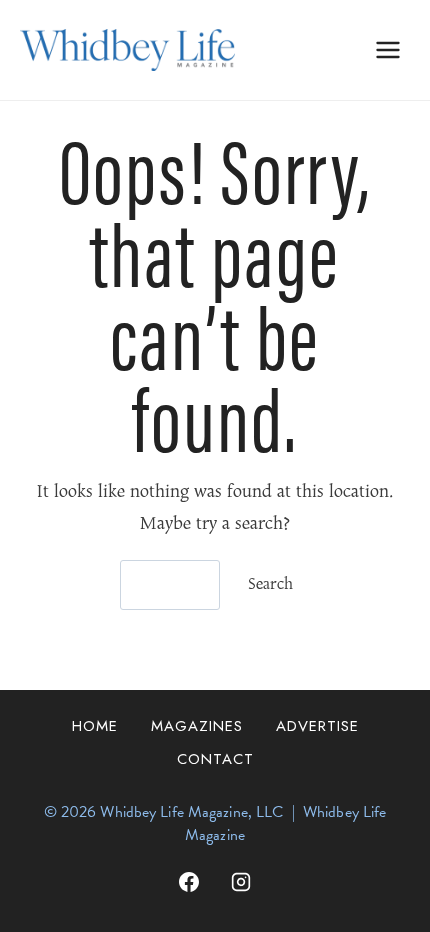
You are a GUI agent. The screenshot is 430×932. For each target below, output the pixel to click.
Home (95, 726)
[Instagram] (241, 882)
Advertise (317, 726)
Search (270, 585)
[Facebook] (189, 882)
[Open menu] (387, 49)
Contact (215, 759)
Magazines (197, 726)
